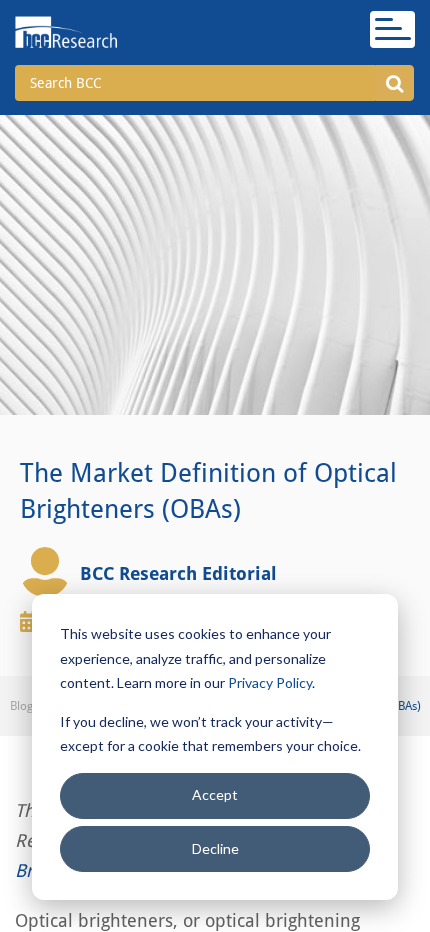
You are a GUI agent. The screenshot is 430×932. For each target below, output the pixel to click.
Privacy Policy (270, 682)
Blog (21, 706)
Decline (215, 848)
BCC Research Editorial (178, 573)
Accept (215, 794)
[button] (394, 83)
